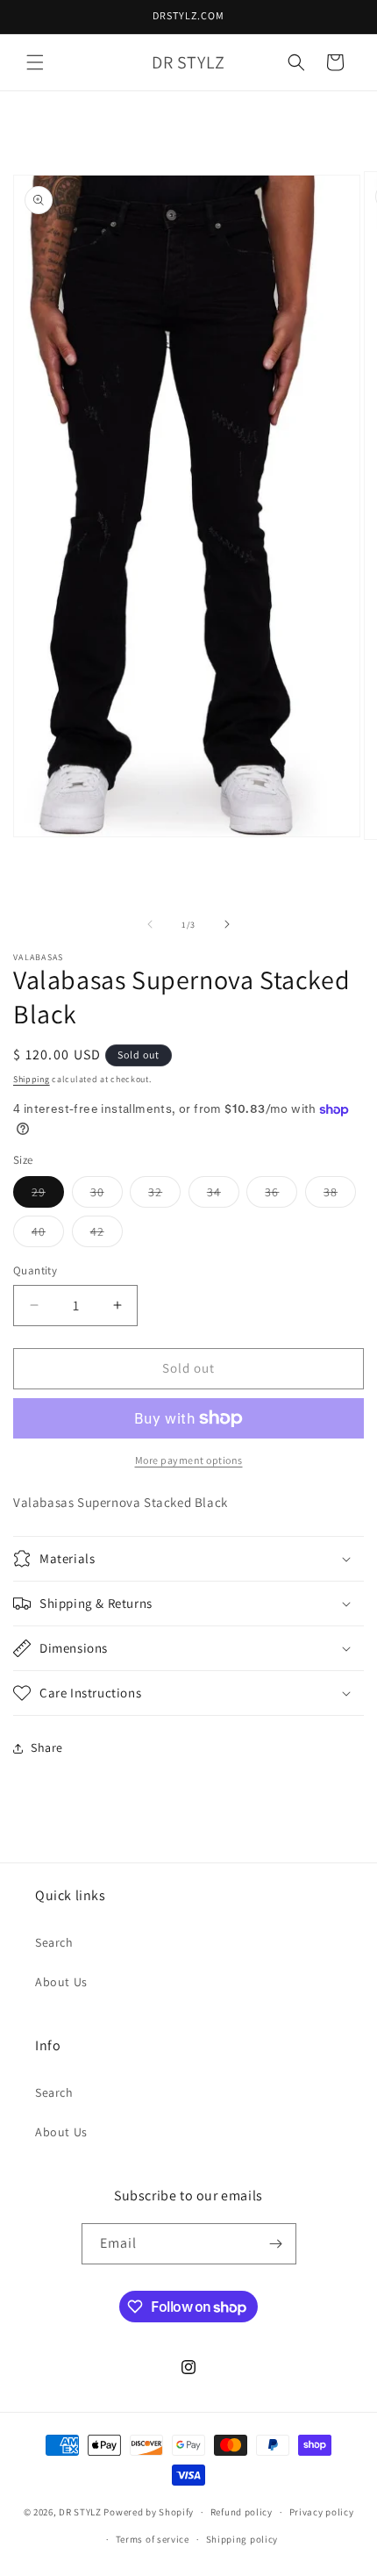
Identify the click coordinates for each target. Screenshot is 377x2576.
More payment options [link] (189, 1460)
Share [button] (47, 1747)
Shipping (32, 1079)
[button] (35, 62)
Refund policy (242, 2512)
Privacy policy (322, 2512)
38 (340, 1195)
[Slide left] (150, 924)
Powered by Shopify (149, 2512)
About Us (61, 1982)
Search (54, 1942)
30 (107, 1195)
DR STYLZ (80, 2512)
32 (164, 1195)
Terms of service (153, 2539)
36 (281, 1195)
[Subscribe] (276, 2244)
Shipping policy (242, 2539)
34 (223, 1195)
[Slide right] (227, 924)
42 (107, 1235)
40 (48, 1235)
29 (48, 1195)
